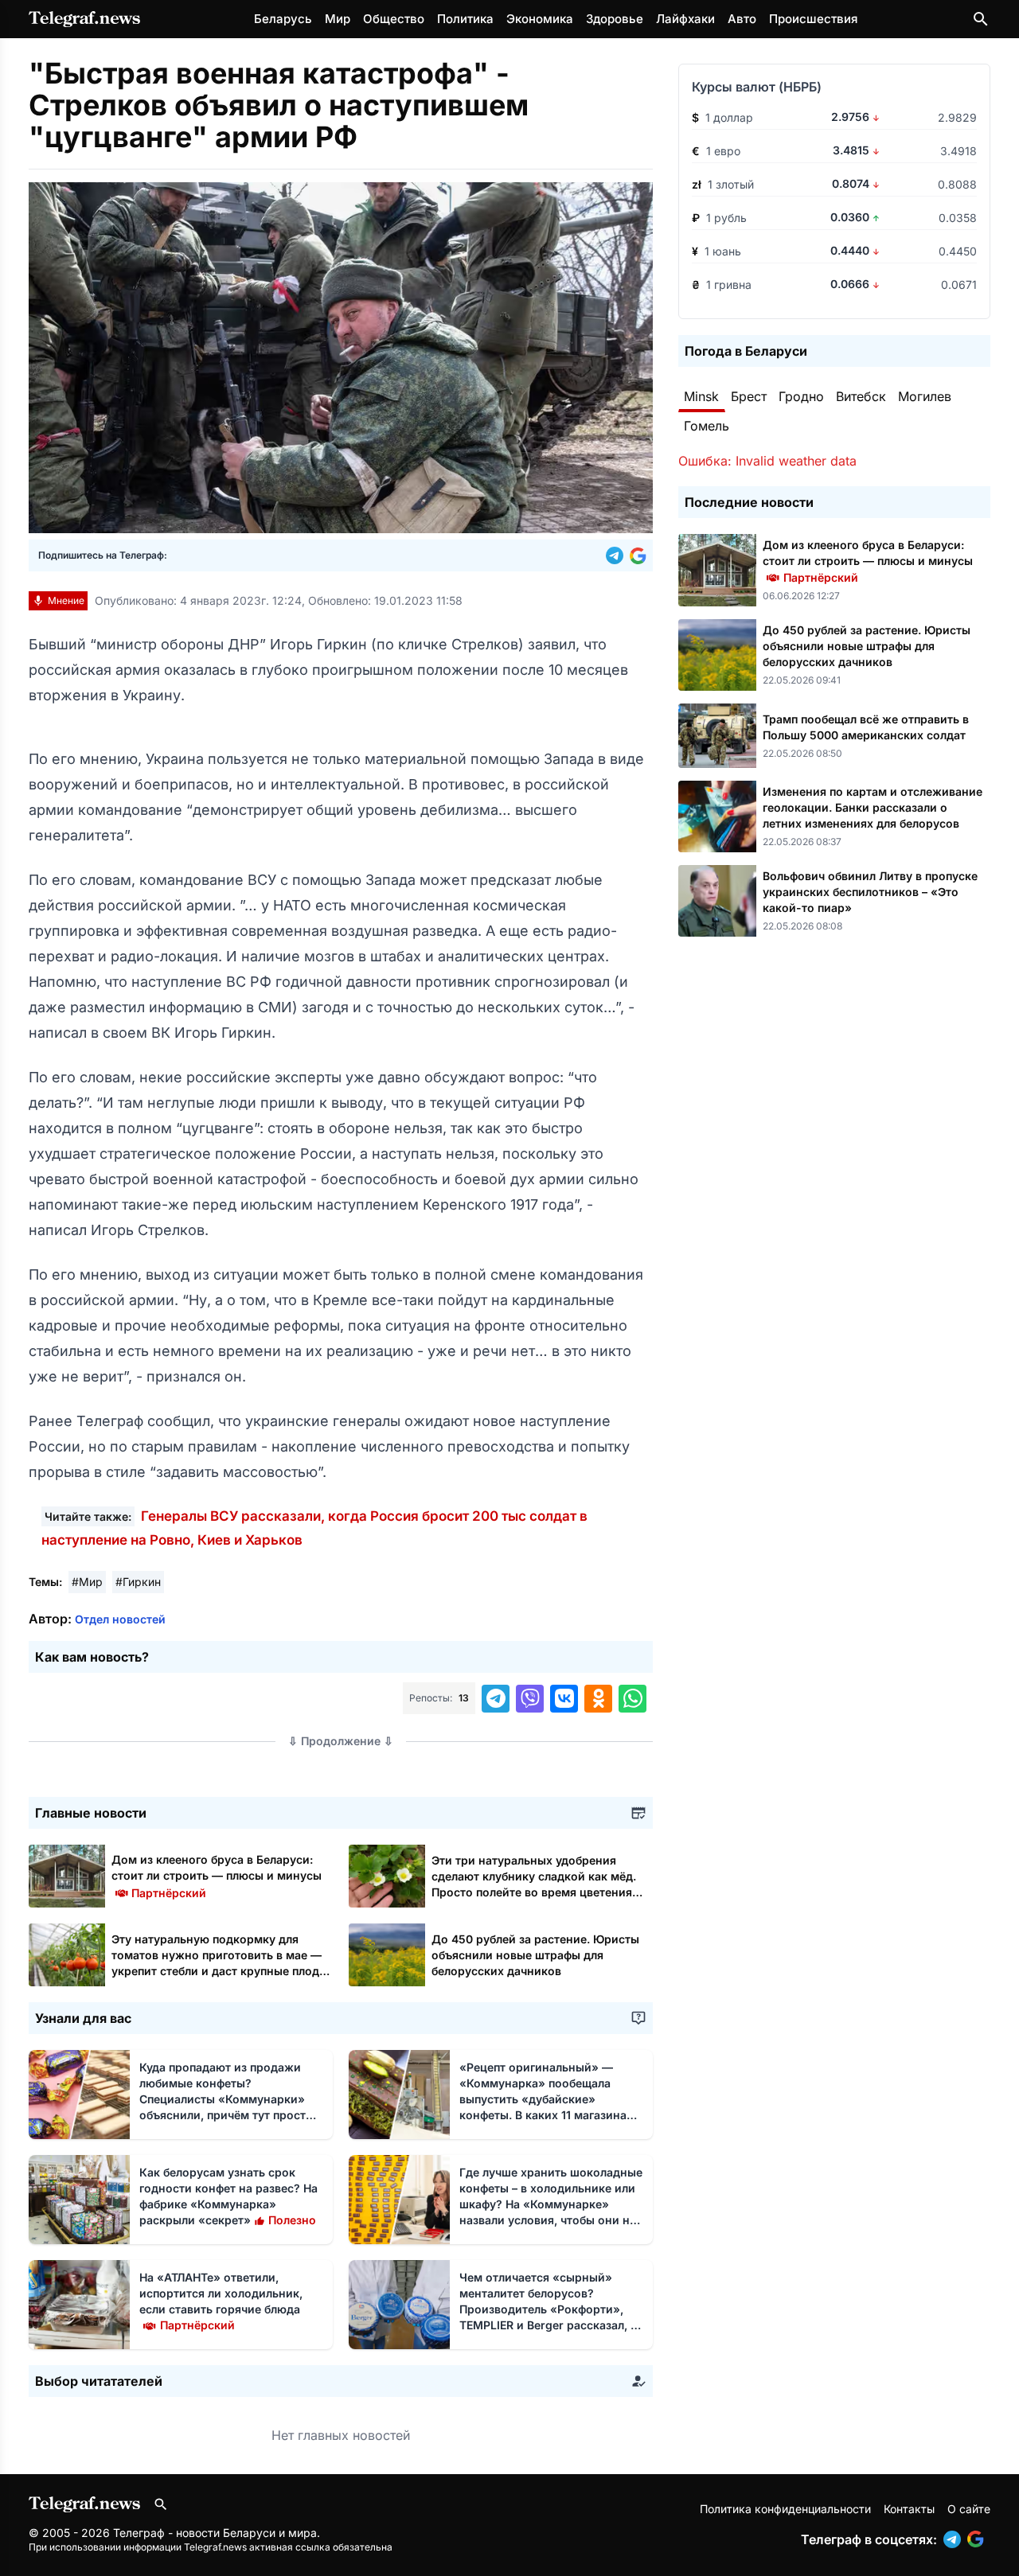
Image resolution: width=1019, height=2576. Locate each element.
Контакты (909, 2509)
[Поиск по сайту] (981, 19)
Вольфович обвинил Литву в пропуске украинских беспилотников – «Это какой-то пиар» (870, 892)
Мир (338, 19)
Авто (742, 19)
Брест (749, 396)
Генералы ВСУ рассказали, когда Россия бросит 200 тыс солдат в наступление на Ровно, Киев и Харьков (314, 1528)
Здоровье (615, 19)
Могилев (925, 396)
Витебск (861, 396)
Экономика (540, 19)
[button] (618, 555)
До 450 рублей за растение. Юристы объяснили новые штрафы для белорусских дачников (535, 1955)
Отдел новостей (120, 1619)
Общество (394, 19)
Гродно (801, 396)
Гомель (707, 426)
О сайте (969, 2509)
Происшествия (813, 19)
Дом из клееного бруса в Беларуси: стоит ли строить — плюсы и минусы (217, 1875)
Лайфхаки (685, 19)
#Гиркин (138, 1582)
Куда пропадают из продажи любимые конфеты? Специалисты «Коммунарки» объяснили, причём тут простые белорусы (230, 2099)
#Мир (87, 1582)
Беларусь (283, 19)
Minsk (701, 396)
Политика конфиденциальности (785, 2509)
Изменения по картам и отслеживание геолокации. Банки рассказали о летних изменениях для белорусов (873, 807)
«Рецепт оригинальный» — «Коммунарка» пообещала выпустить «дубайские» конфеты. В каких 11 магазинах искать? (546, 2099)
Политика (465, 19)
